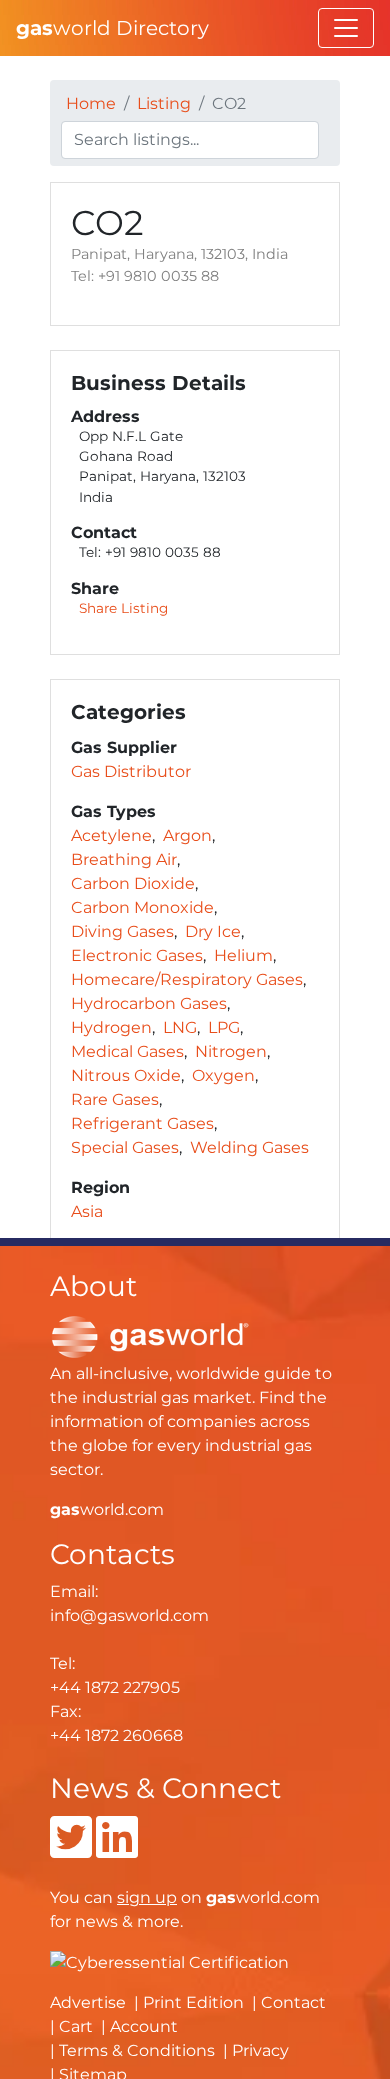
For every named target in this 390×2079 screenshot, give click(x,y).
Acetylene (111, 835)
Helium (243, 955)
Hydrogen (111, 1027)
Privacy (260, 2050)
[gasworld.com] (150, 1335)
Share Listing (123, 608)
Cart (76, 2026)
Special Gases (125, 1147)
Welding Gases (249, 1147)
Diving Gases (122, 931)
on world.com (218, 1897)
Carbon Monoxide (142, 907)
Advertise (88, 2002)
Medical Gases (127, 1051)
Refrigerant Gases (142, 1123)
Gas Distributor (131, 771)
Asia (87, 1211)
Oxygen (223, 1075)
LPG (224, 1027)
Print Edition (193, 2002)
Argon (187, 835)
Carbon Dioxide (133, 883)
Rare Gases (115, 1099)
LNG (180, 1027)
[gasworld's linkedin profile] (117, 1849)
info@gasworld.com (129, 1615)
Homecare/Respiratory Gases (187, 979)
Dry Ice (213, 931)
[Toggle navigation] (346, 28)
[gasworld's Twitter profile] (71, 1849)
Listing (164, 103)
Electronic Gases (137, 955)
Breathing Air (124, 859)
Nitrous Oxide (126, 1075)
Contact (293, 2002)
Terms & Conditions (137, 2050)
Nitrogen (231, 1051)
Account (144, 2026)
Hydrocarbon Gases (149, 1003)
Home (91, 103)
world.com (107, 1509)
